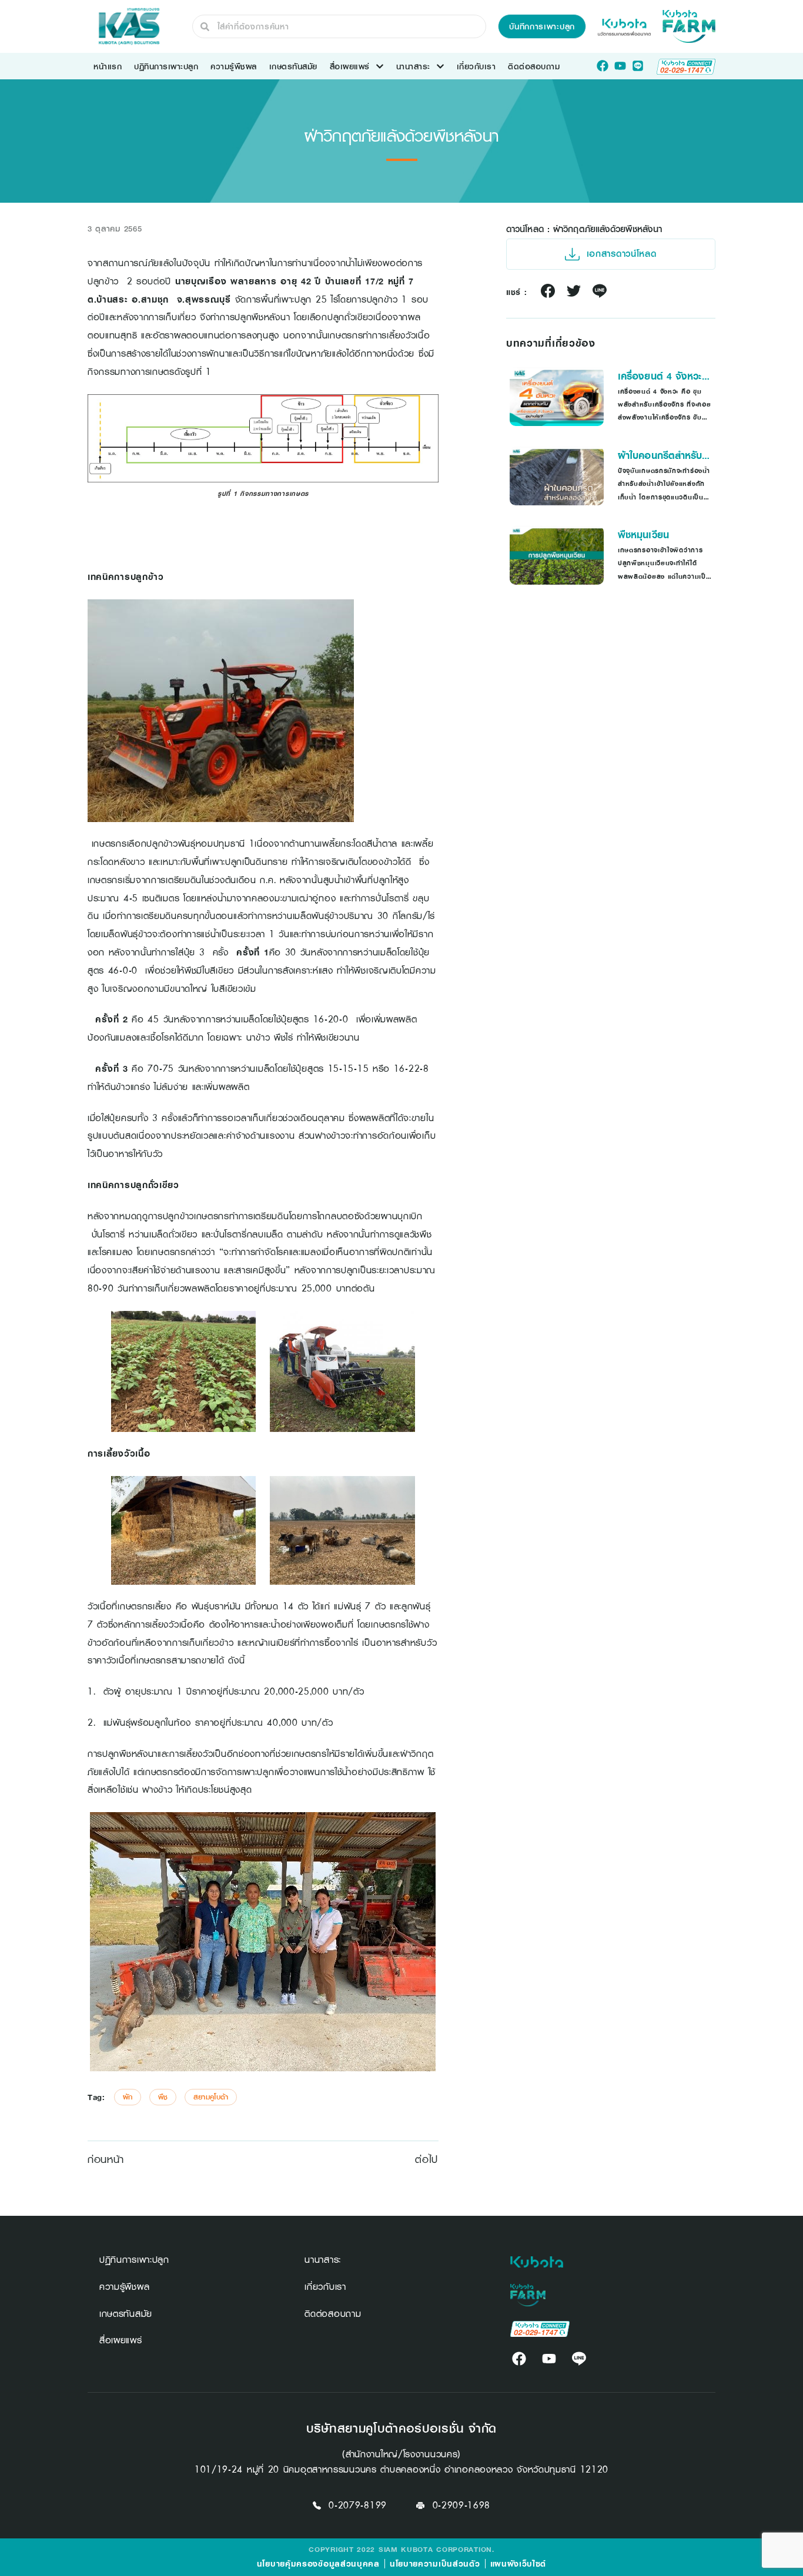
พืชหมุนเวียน (643, 535)
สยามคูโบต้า (211, 2097)
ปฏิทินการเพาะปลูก (166, 66)
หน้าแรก (108, 66)
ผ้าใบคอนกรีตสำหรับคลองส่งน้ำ (660, 455)
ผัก (128, 2097)
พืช (163, 2097)
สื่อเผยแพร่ (350, 66)
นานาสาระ (413, 66)
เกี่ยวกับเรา (476, 66)
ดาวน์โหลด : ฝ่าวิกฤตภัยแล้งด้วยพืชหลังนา (584, 229)
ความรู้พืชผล (234, 66)
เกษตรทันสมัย (293, 66)
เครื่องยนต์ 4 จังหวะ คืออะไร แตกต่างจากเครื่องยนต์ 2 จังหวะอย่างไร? (660, 376)
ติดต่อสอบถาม (534, 66)
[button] (542, 26)
